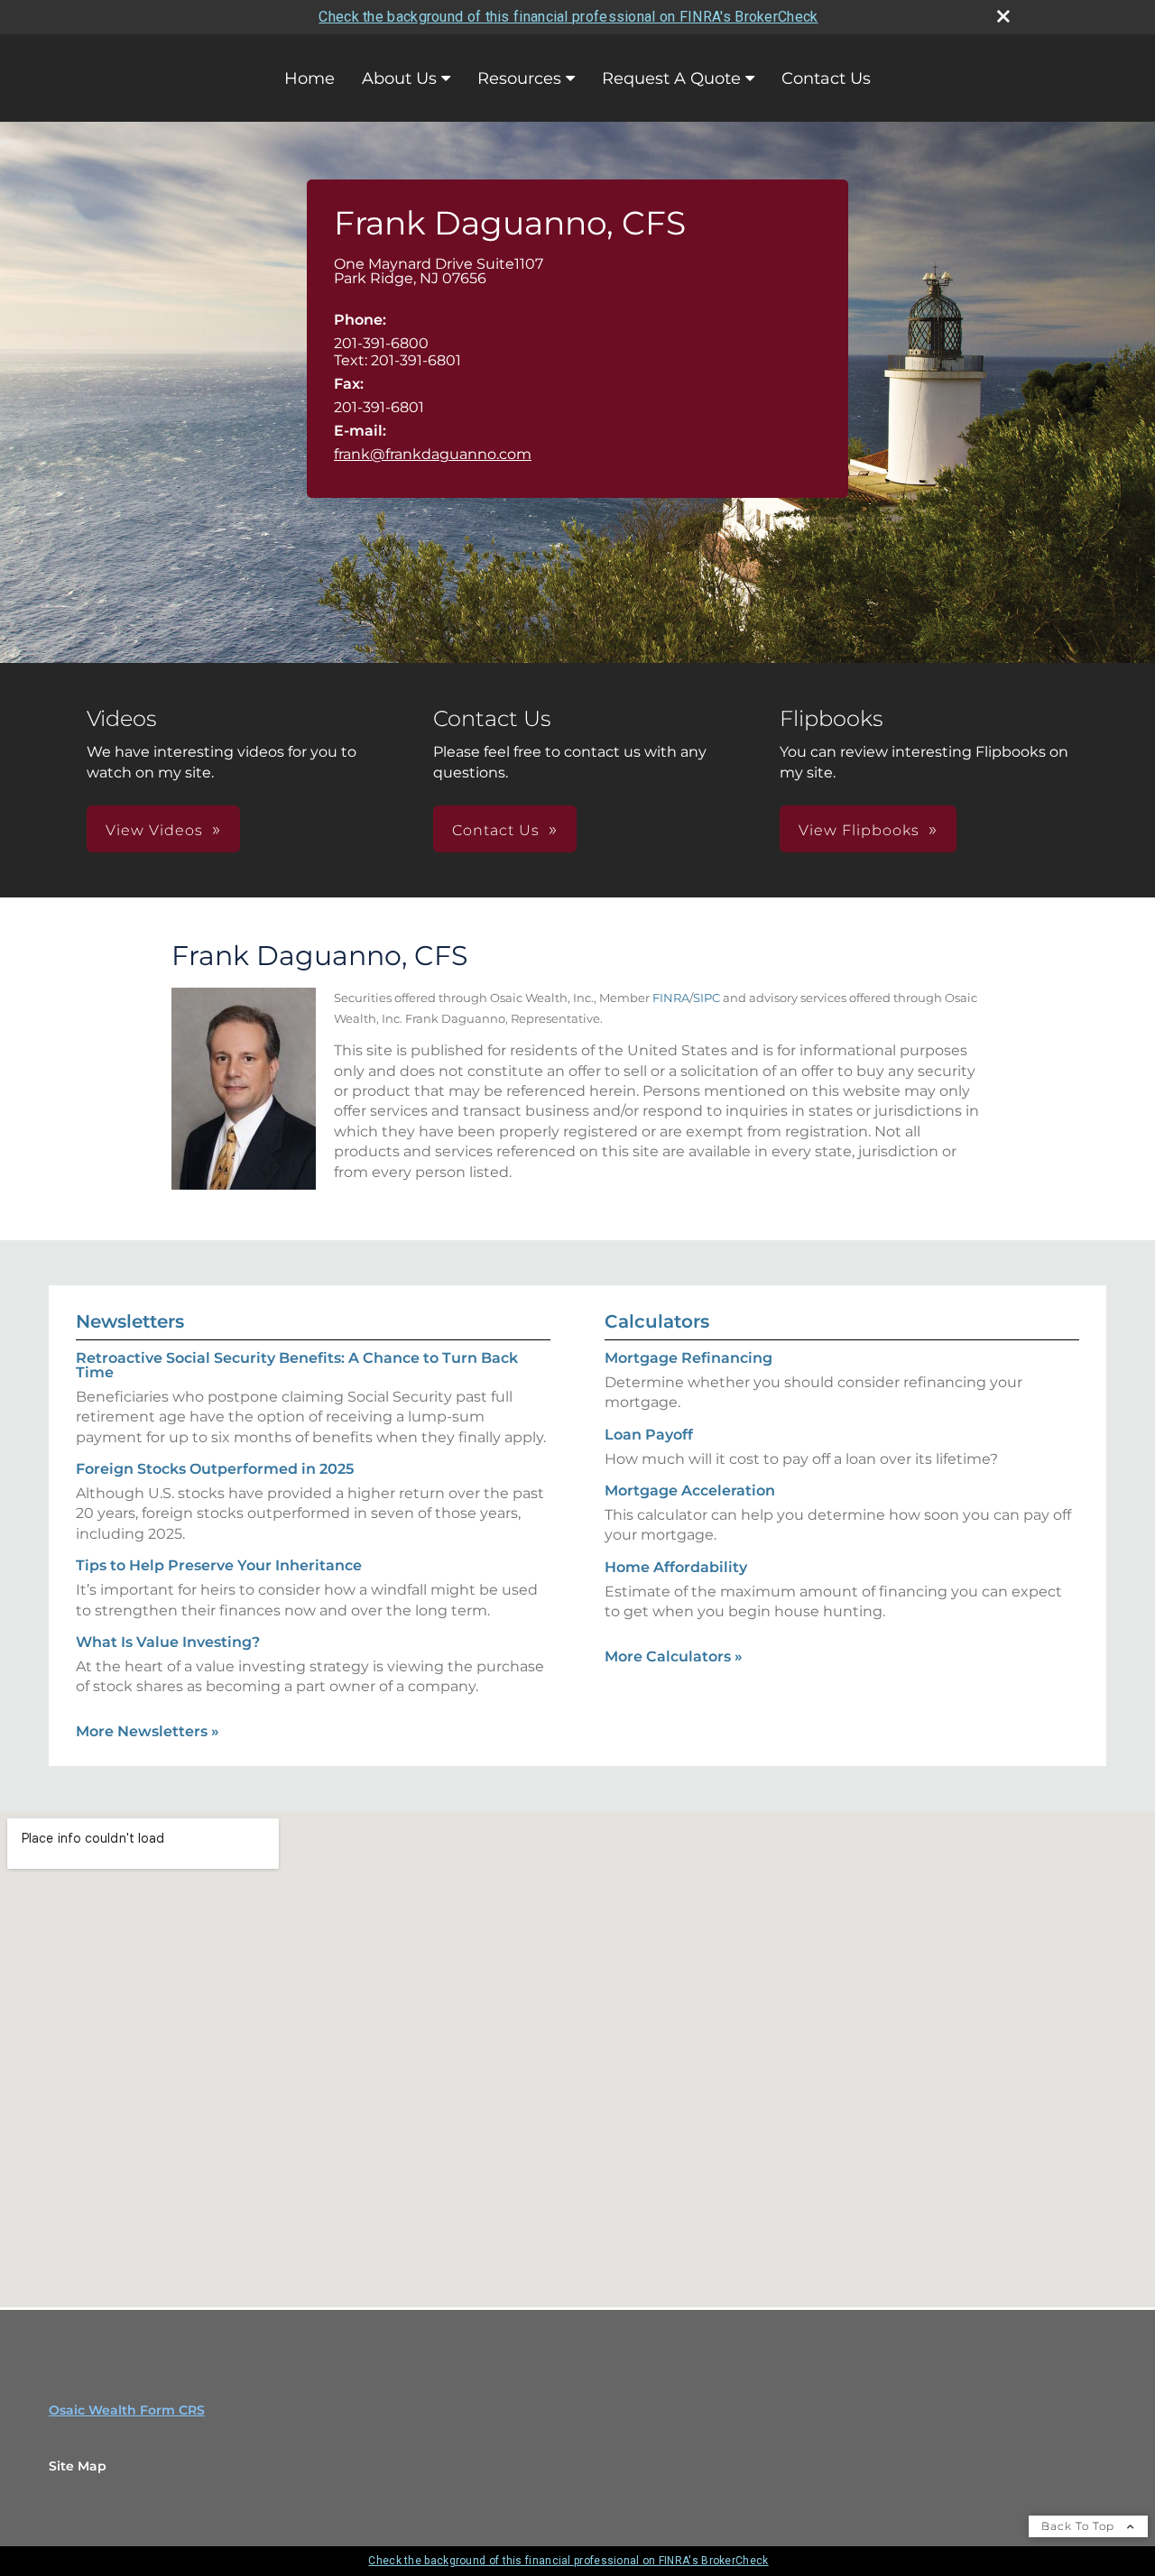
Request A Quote (671, 78)
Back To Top (1080, 2526)
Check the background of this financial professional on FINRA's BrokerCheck (568, 17)
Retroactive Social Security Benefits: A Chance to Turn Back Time (297, 1365)
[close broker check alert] (1003, 16)
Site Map (78, 2466)
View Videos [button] (154, 830)
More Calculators (674, 1656)
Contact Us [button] (496, 830)
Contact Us (826, 78)
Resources (519, 78)
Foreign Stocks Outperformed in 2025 (215, 1469)
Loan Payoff (649, 1435)
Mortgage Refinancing (688, 1358)
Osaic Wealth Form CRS (127, 2410)
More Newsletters (148, 1731)
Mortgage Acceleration (690, 1490)
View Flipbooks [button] (859, 830)
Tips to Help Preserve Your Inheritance (219, 1565)
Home (310, 78)
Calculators (657, 1321)
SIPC (707, 998)
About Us (399, 78)
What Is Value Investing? (168, 1642)
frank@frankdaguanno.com (433, 454)
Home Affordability (676, 1567)
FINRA (671, 998)
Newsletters (130, 1321)
